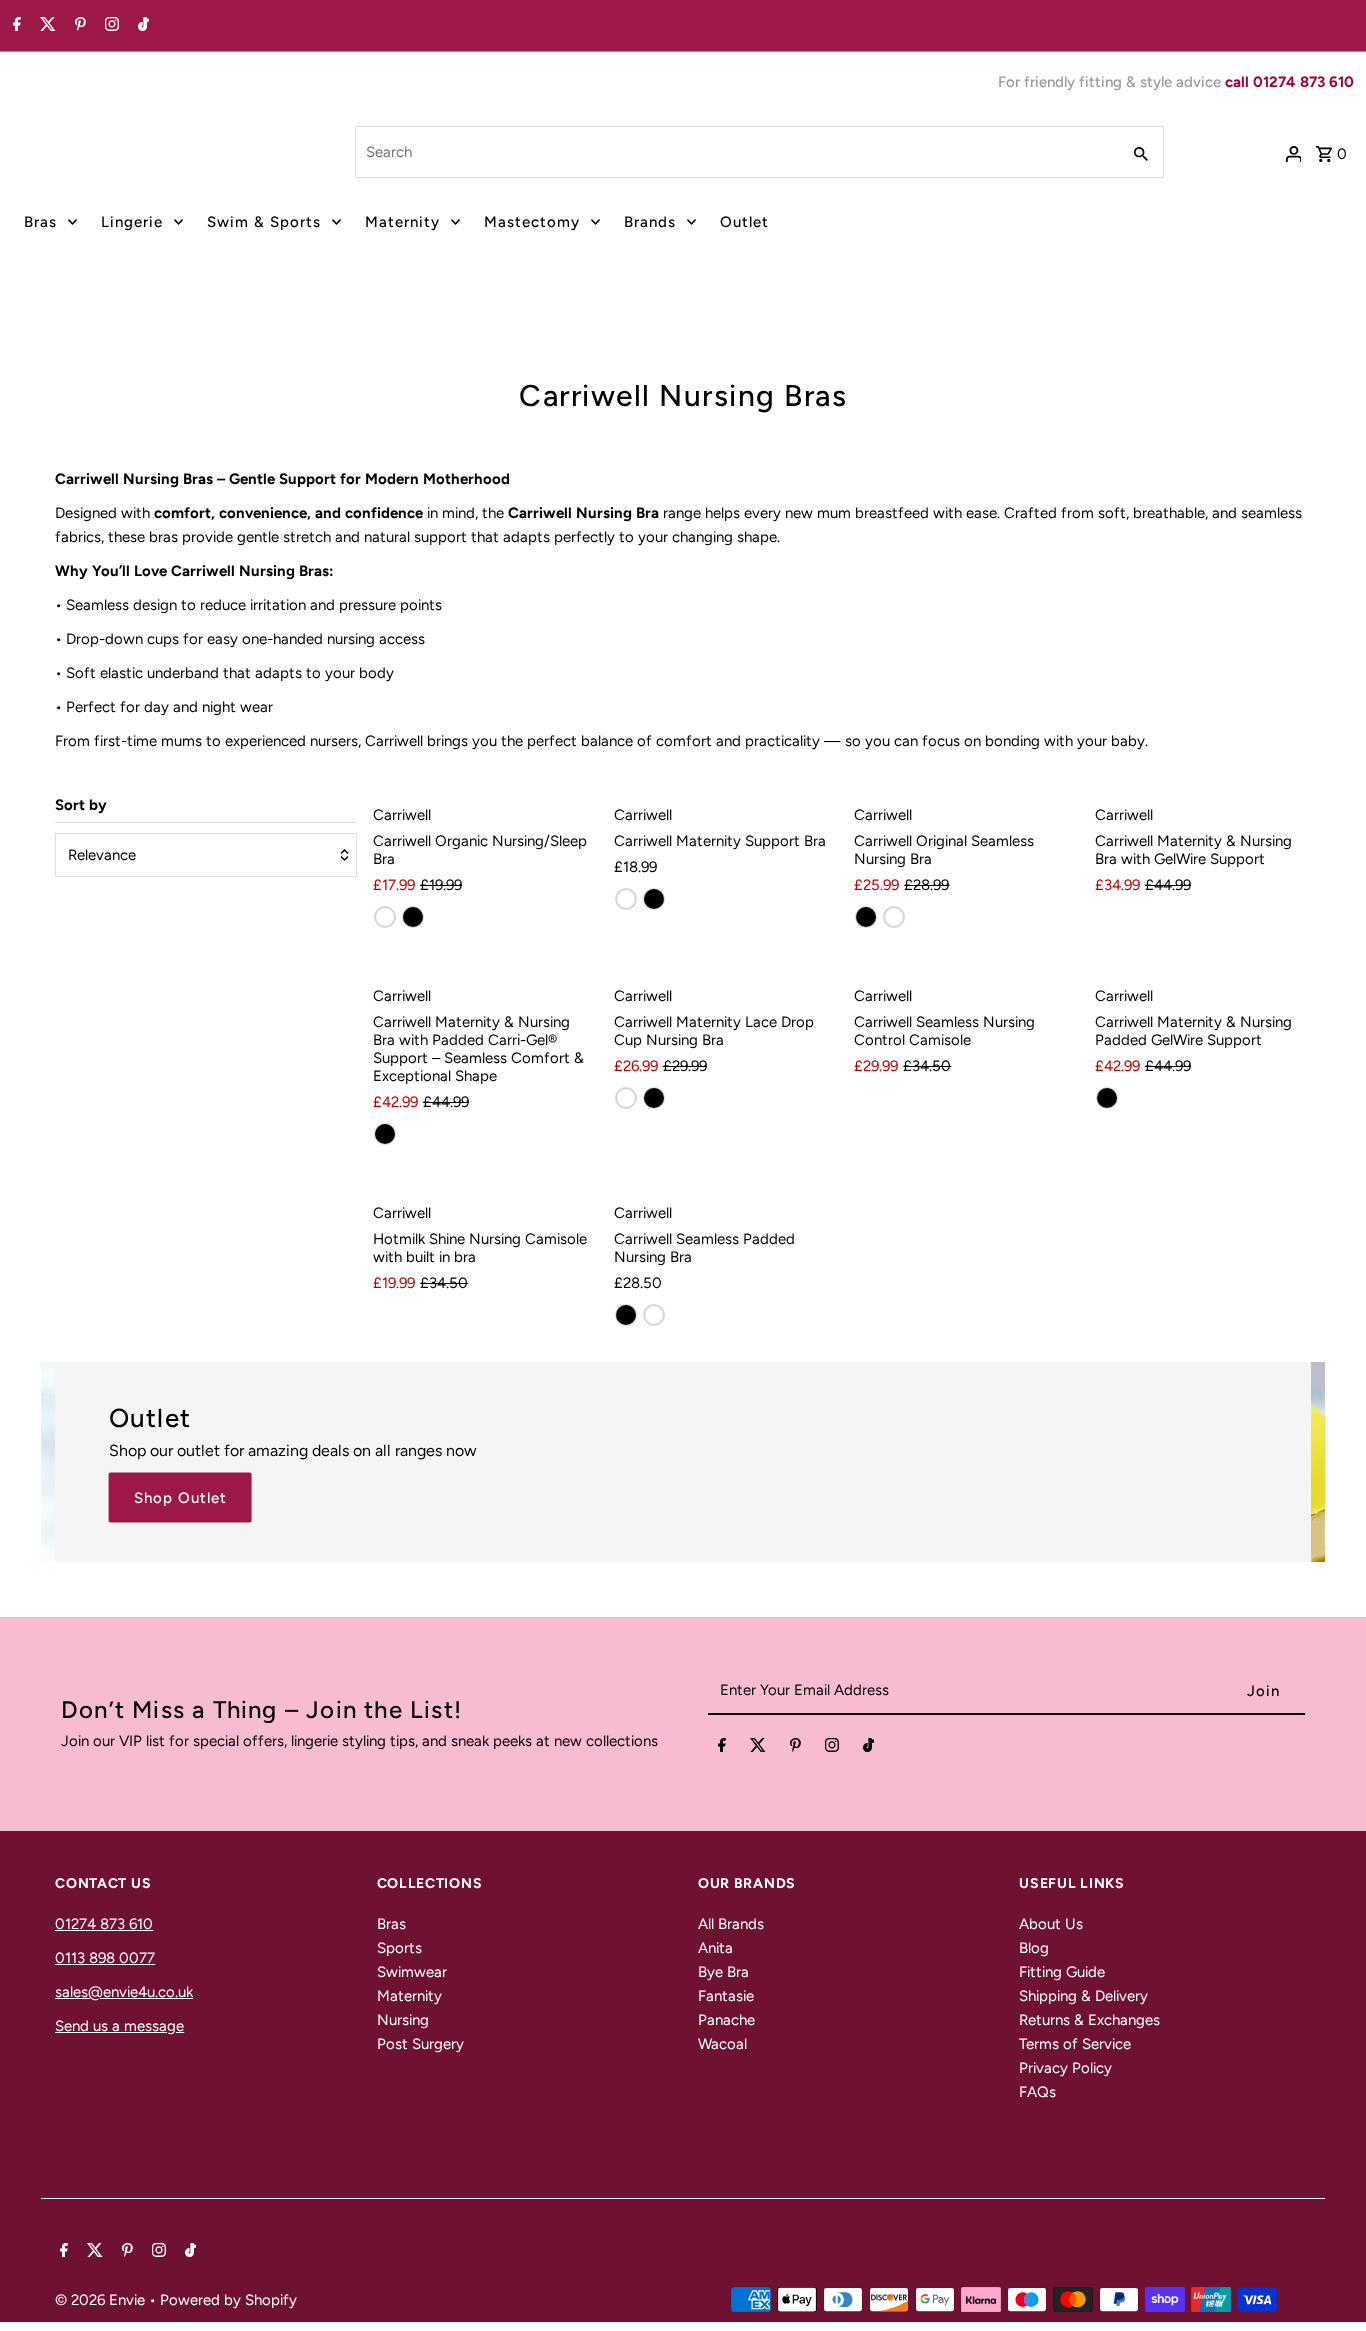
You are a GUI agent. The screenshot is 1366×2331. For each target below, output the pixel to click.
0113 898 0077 (105, 1958)
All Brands (731, 1924)
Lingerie (132, 222)
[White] (385, 917)
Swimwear (412, 1972)
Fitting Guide (1062, 1972)
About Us (1051, 1924)
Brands (650, 222)
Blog (1034, 1948)
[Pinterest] (78, 26)
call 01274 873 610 (1289, 82)
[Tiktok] (141, 26)
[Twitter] (45, 26)
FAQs (1037, 2092)
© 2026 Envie (102, 2300)
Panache (726, 2020)
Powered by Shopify (228, 2300)
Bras (40, 222)
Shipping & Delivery (1083, 1996)
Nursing (403, 2020)
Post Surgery (420, 2044)
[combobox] (735, 152)
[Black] (413, 917)
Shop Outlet (180, 1497)
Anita (715, 1948)
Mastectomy (532, 222)
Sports (399, 1948)
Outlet (744, 222)
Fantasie (726, 1996)
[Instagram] (109, 26)
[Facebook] (14, 26)
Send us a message (119, 2026)
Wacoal (722, 2044)
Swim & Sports (264, 222)
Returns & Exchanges (1089, 2020)
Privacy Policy (1065, 2068)
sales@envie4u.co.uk (124, 1992)
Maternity (402, 222)
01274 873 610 (104, 1924)
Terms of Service (1075, 2044)
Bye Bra (723, 1972)
